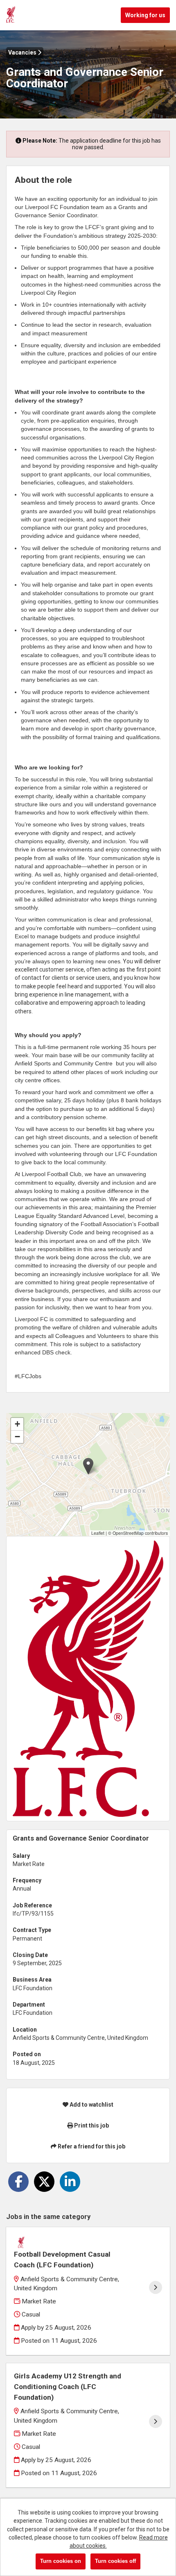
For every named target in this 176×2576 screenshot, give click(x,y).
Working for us (145, 15)
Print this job (91, 2125)
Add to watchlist (91, 2105)
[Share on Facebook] (18, 2182)
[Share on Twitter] (44, 2182)
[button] (88, 1466)
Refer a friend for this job (91, 2146)
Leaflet (98, 1533)
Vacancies (23, 52)
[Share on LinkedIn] (70, 2182)
